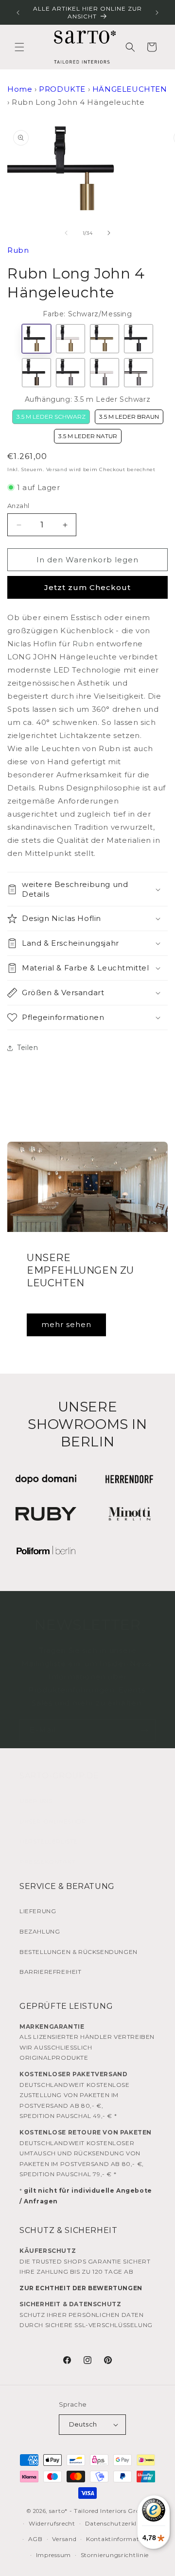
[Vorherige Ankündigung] (18, 13)
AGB (35, 2539)
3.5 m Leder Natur (88, 436)
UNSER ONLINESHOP (53, 1821)
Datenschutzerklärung (121, 2523)
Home (20, 89)
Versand (57, 469)
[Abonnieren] (144, 1731)
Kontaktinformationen (121, 2539)
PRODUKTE (62, 89)
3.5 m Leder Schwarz (51, 417)
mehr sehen (66, 1324)
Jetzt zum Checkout (87, 587)
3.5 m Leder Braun (129, 417)
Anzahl (18, 506)
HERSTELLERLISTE (49, 1841)
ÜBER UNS (36, 1801)
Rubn (18, 250)
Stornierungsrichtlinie (115, 2555)
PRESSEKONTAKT (47, 1862)
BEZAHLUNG (40, 1931)
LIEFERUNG (38, 1911)
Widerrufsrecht (52, 2523)
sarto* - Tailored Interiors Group (99, 2511)
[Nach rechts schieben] (109, 233)
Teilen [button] (28, 1048)
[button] (19, 47)
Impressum (53, 2555)
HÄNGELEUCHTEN (130, 89)
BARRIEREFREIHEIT (51, 1972)
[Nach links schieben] (66, 233)
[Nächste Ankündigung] (157, 13)
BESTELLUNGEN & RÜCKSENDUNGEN (79, 1952)
